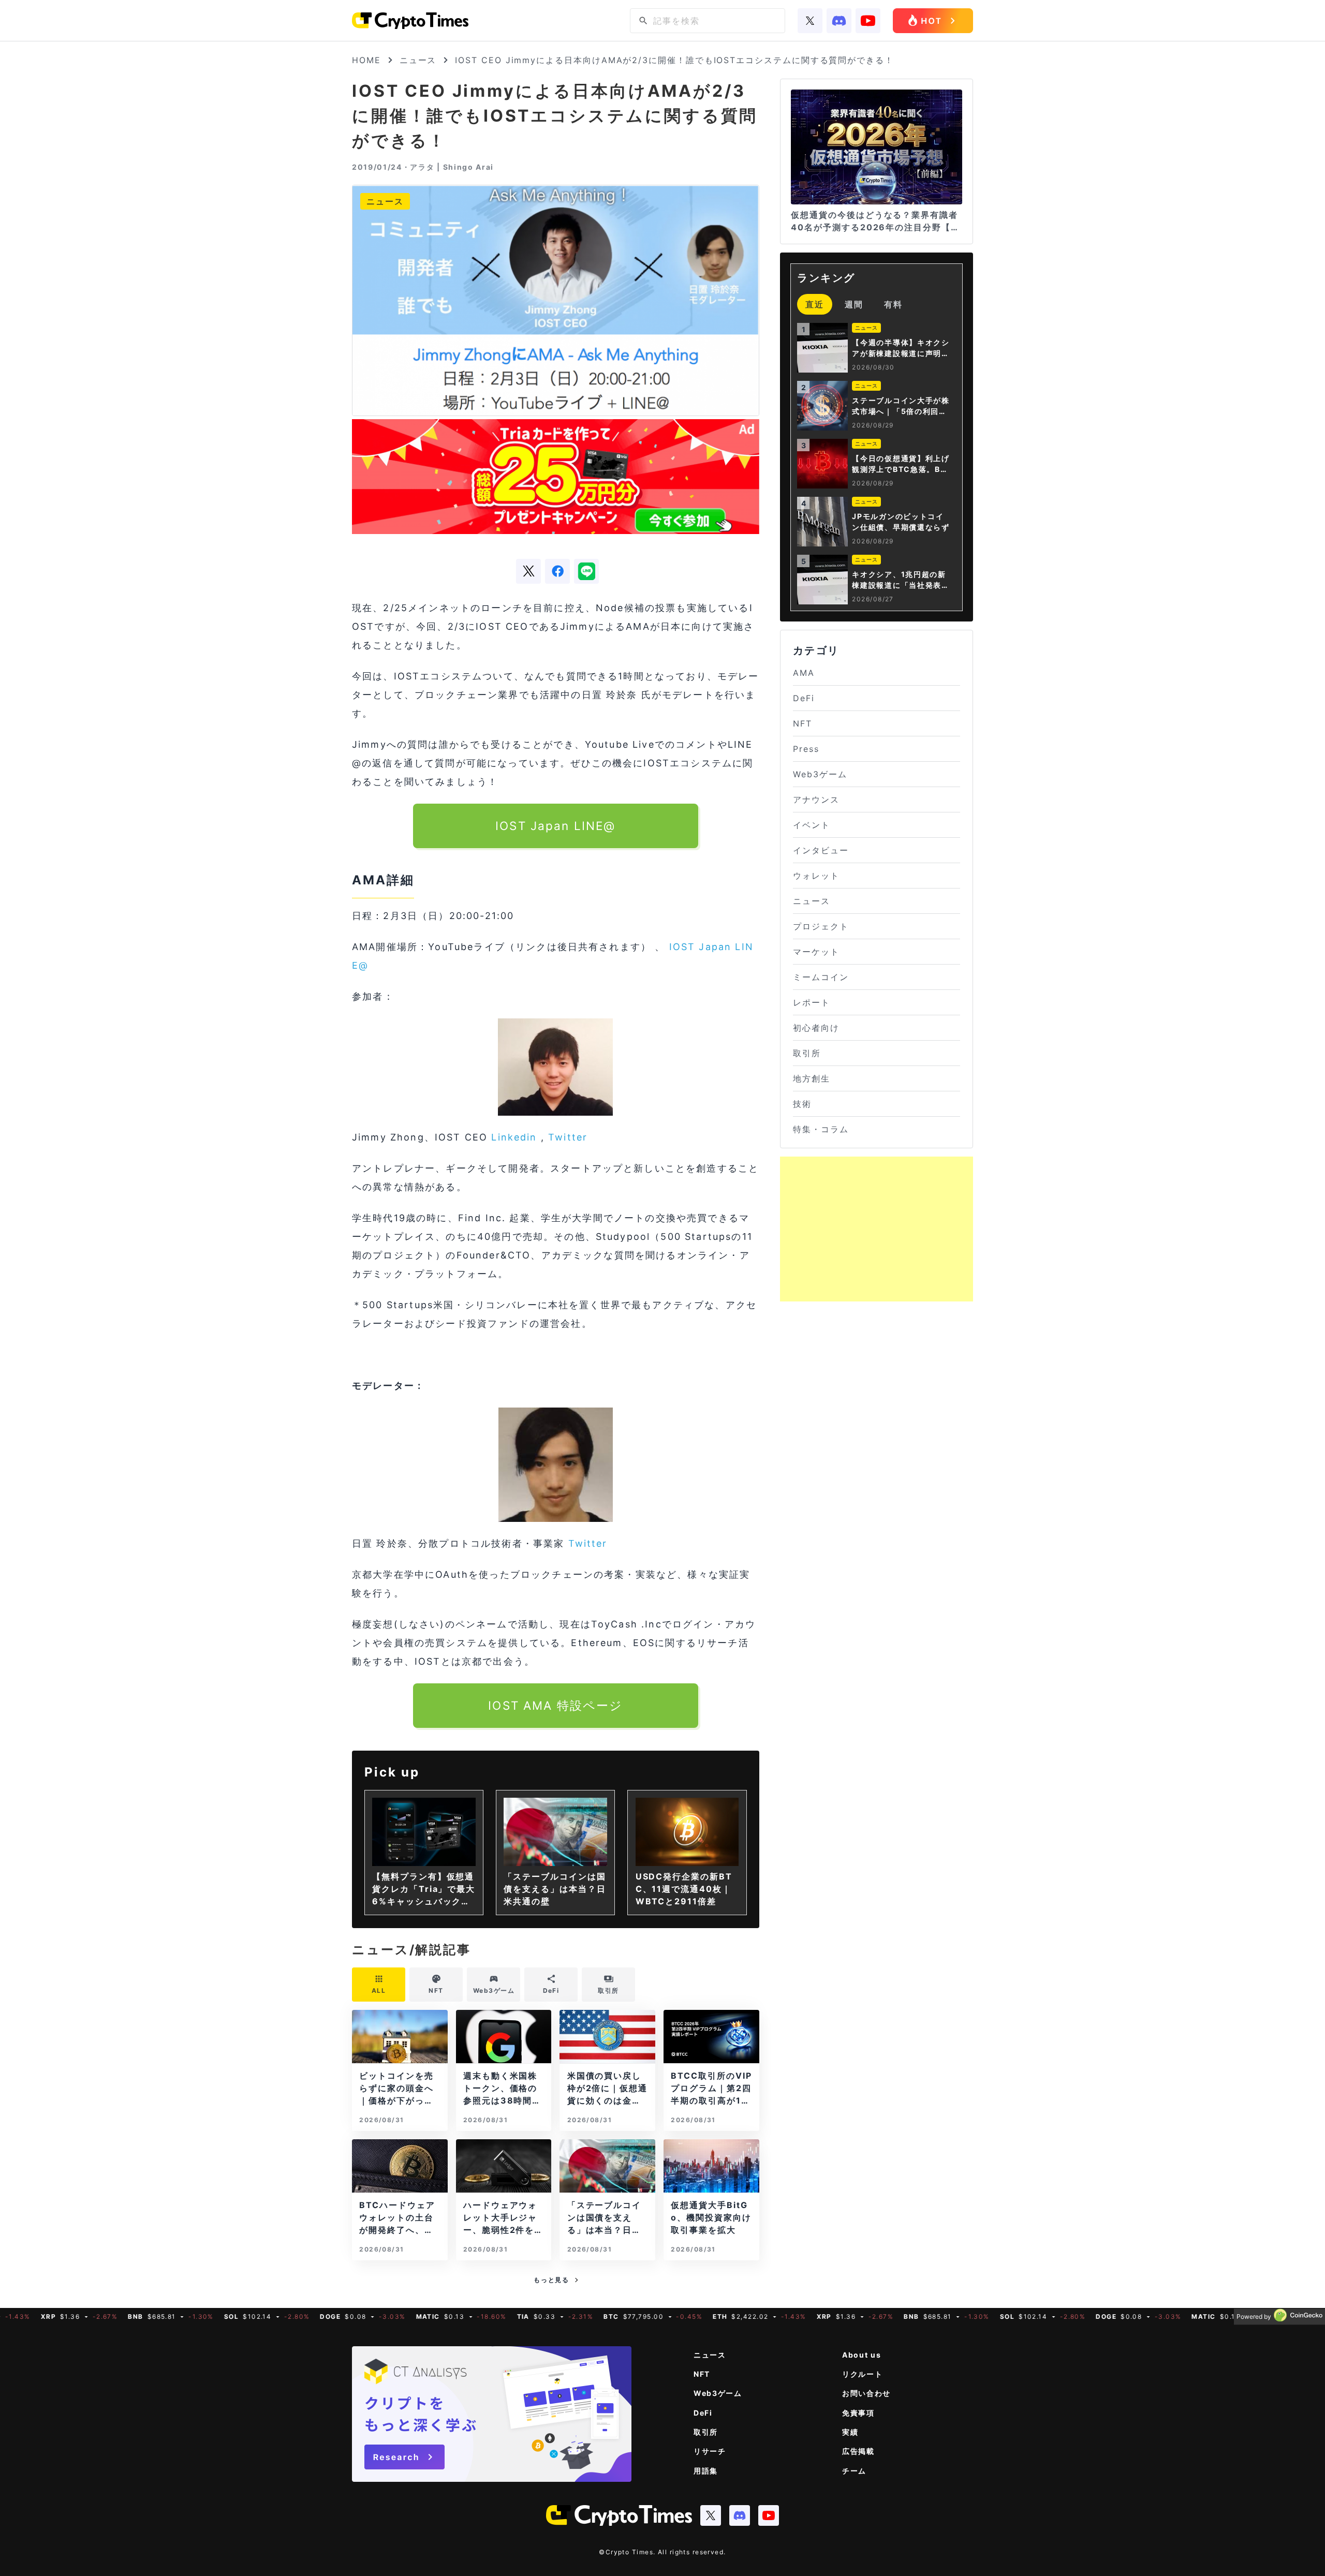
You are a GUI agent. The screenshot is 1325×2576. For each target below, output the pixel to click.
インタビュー (821, 850)
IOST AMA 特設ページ (555, 1705)
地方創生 (812, 1078)
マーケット (816, 952)
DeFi (804, 698)
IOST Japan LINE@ (556, 826)
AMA (804, 673)
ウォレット (816, 876)
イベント (812, 825)
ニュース (418, 60)
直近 (815, 304)
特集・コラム (821, 1129)
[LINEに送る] (586, 571)
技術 (802, 1104)
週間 (854, 304)
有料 (893, 304)
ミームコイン (821, 977)
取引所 (807, 1053)
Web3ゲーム (820, 774)
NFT (803, 723)
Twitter (568, 1137)
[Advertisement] (877, 1229)
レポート (812, 1002)
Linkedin (514, 1137)
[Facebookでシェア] (557, 571)
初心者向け (816, 1028)
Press (806, 749)
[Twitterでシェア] (528, 571)
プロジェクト (821, 926)
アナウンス (816, 800)
